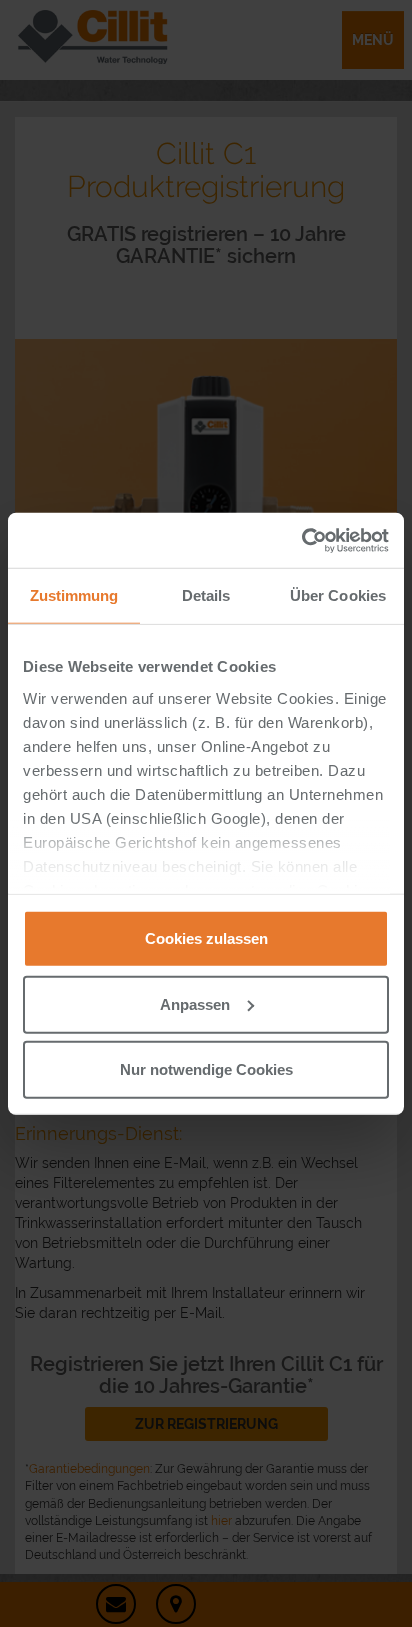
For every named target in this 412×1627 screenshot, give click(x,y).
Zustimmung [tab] (74, 595)
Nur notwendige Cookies (206, 1069)
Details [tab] (206, 595)
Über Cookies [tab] (338, 595)
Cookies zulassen (206, 938)
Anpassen (195, 1003)
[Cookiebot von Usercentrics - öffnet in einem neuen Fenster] (301, 540)
